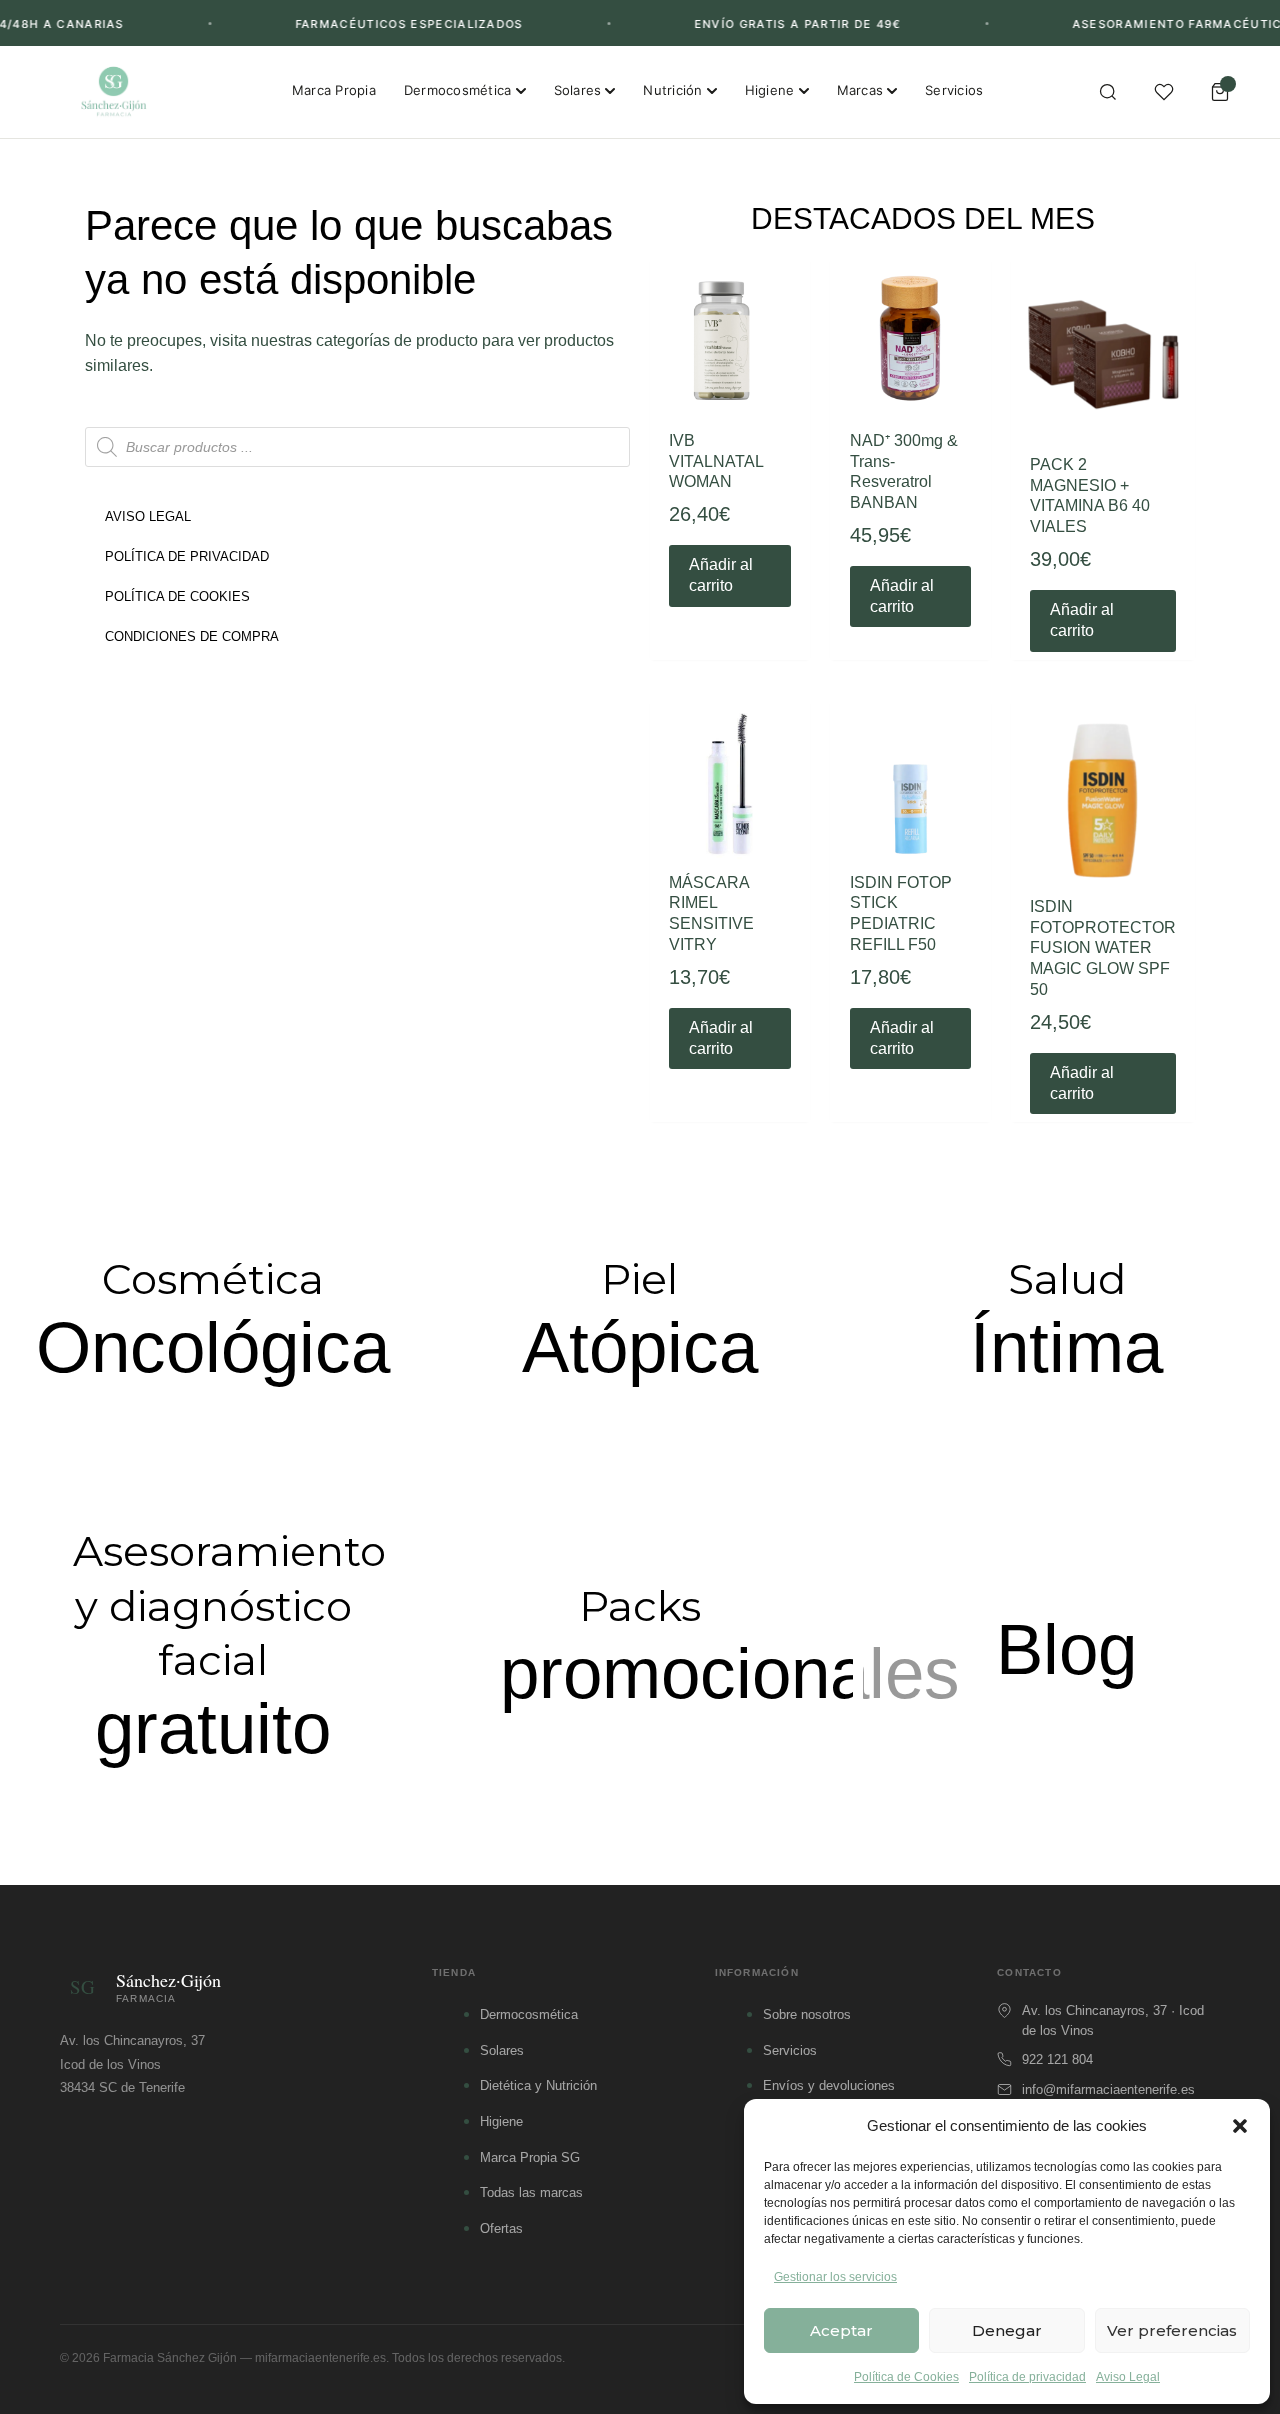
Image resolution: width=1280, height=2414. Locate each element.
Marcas (860, 90)
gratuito (213, 1728)
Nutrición (672, 90)
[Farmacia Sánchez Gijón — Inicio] (113, 92)
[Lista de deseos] (1164, 92)
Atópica (640, 1347)
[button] (1240, 2126)
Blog (1066, 1649)
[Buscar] (1108, 92)
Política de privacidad (1027, 2377)
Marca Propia (334, 90)
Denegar (1007, 2330)
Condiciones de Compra (192, 636)
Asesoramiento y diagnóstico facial (229, 1605)
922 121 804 (1057, 2059)
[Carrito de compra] (1220, 92)
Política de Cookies (906, 2377)
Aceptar (841, 2330)
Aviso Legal (1128, 2377)
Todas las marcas (531, 2192)
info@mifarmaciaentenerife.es (1108, 2089)
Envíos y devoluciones (829, 2085)
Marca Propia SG (530, 2157)
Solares (578, 90)
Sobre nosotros (807, 2014)
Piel (639, 1279)
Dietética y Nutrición (538, 2085)
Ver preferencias (1172, 2330)
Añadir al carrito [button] (721, 575)
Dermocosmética (458, 90)
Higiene (770, 90)
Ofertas (501, 2228)
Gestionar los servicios (835, 2277)
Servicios (954, 90)
